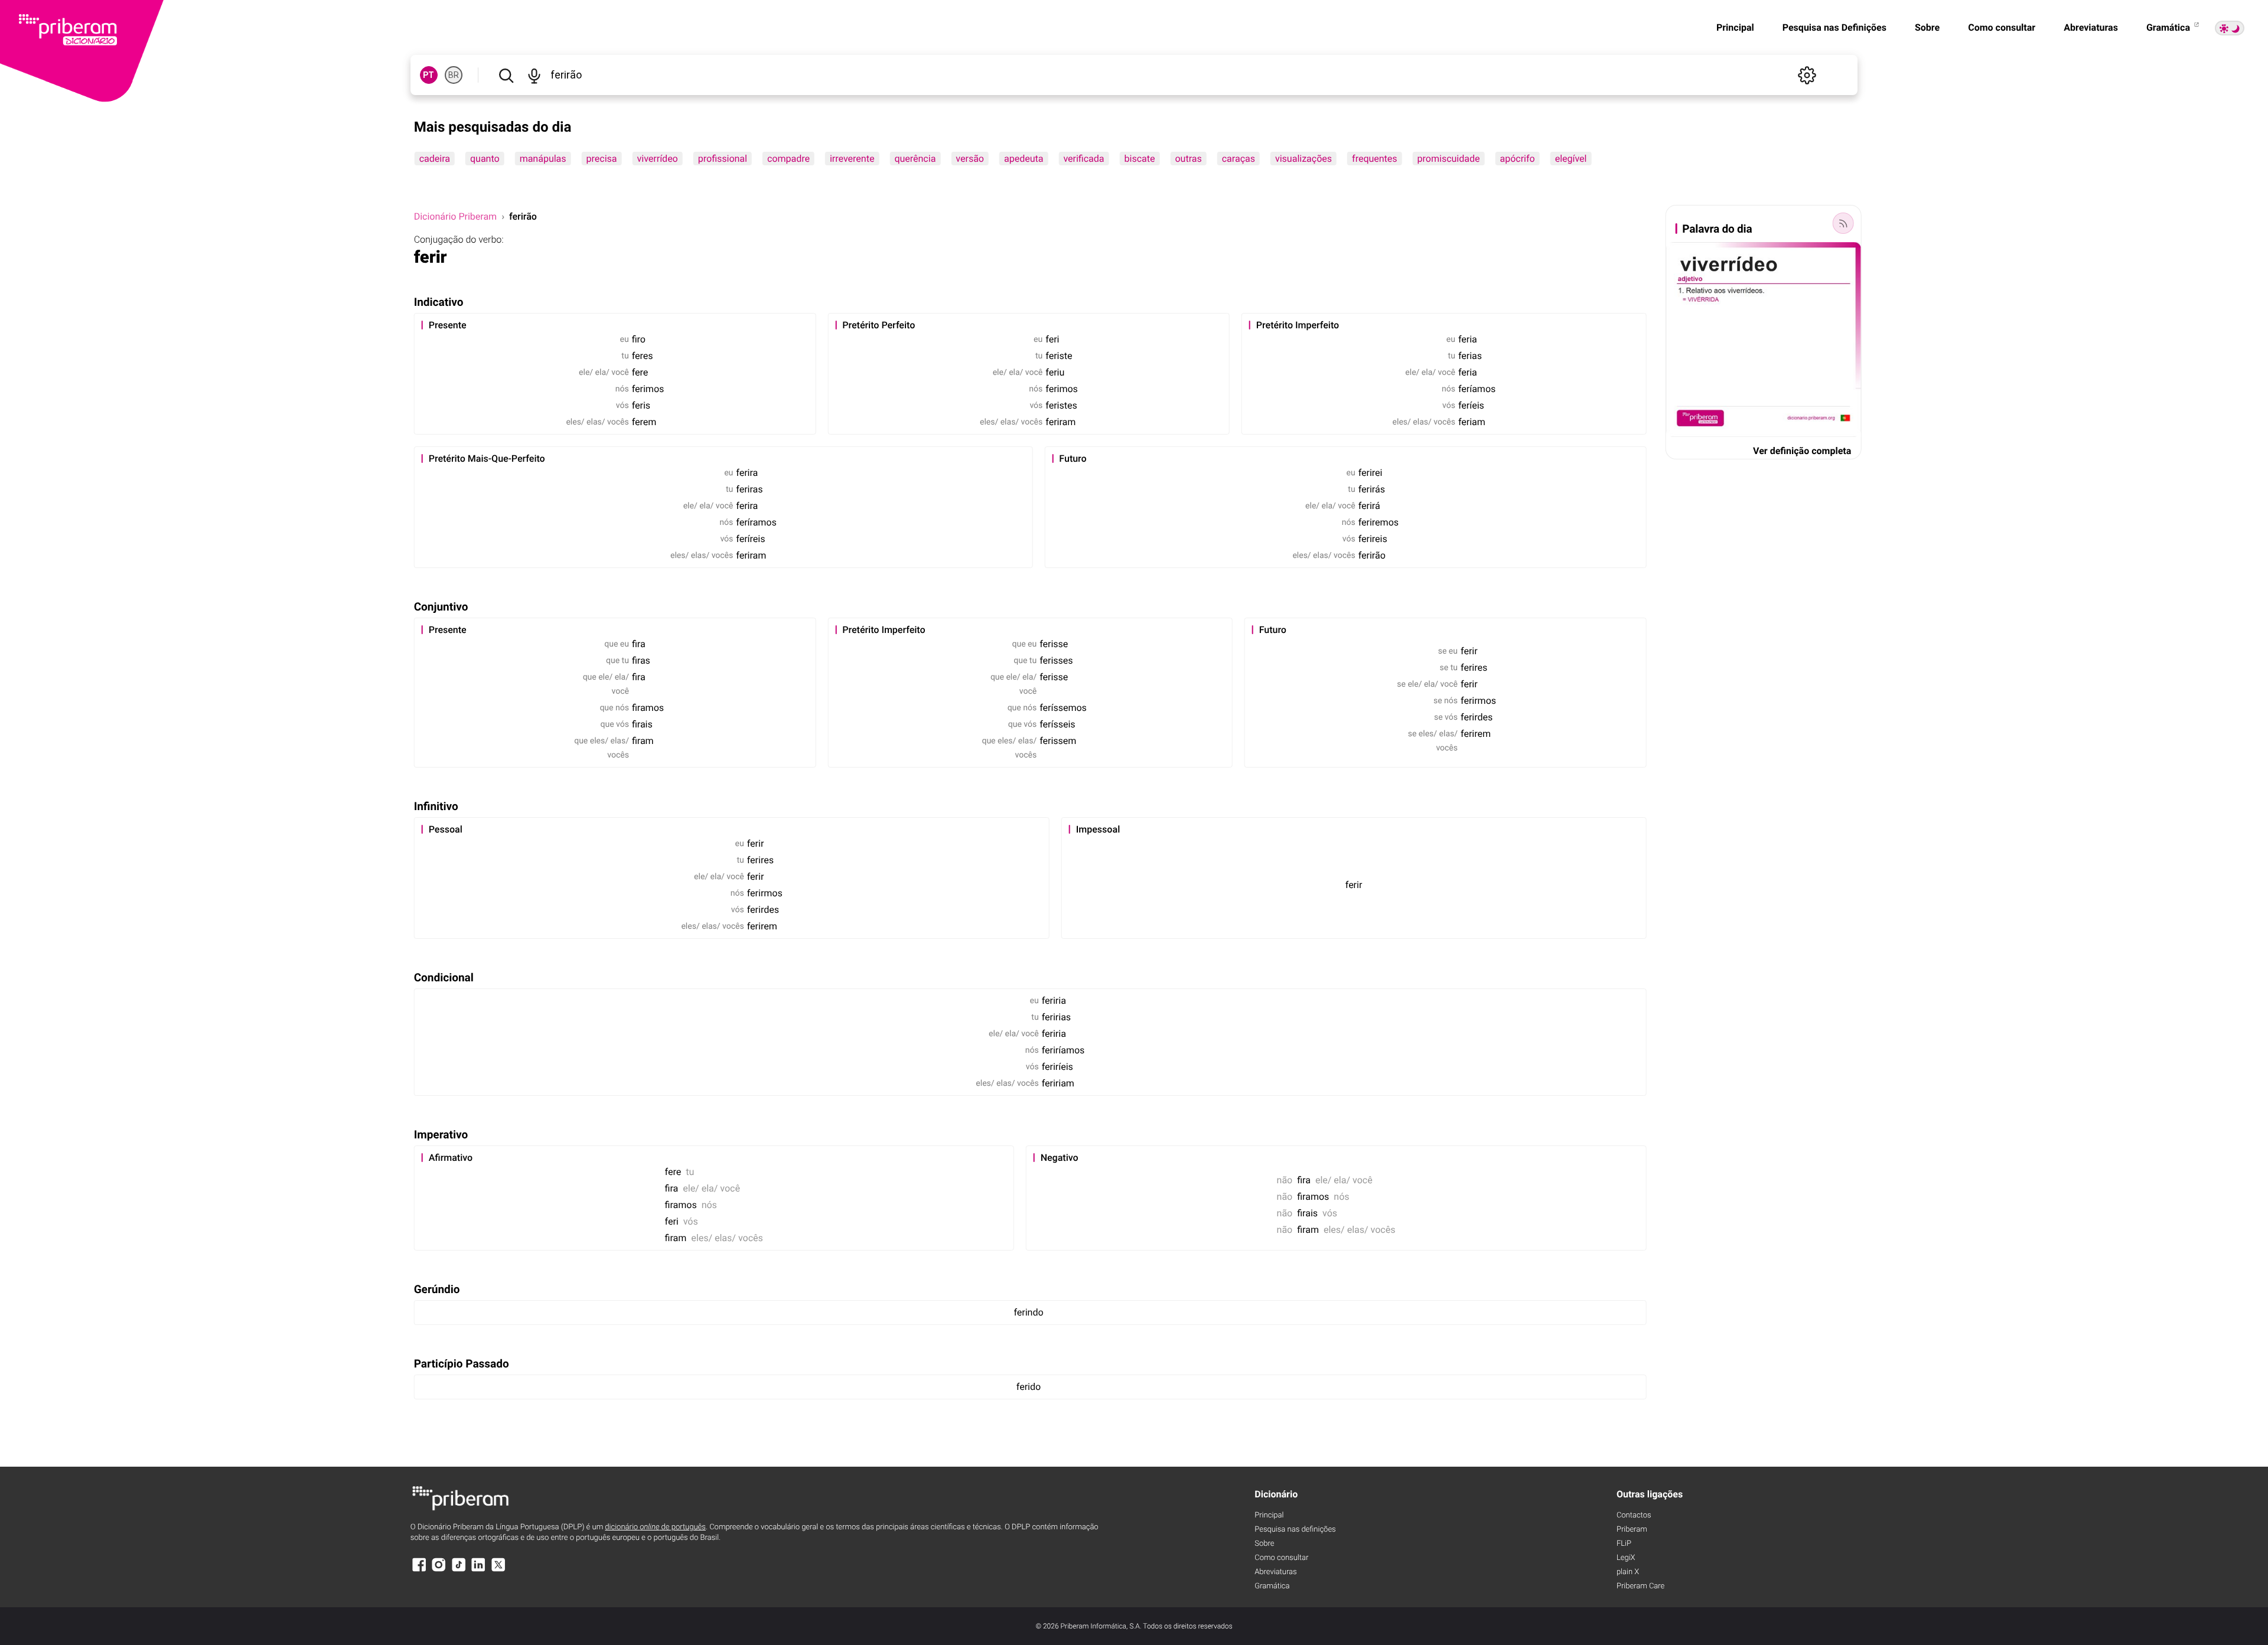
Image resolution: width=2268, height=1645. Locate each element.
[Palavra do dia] (1843, 223)
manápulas (543, 159)
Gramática (2169, 27)
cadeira (435, 159)
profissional (723, 159)
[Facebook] (419, 1570)
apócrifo (1517, 159)
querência (915, 159)
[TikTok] (459, 1570)
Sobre (1927, 27)
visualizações (1304, 159)
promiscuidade (1449, 159)
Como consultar (2002, 27)
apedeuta (1024, 159)
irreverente (852, 159)
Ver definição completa (1802, 451)
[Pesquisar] (506, 75)
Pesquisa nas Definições (1834, 27)
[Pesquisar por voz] (535, 75)
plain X (1628, 1572)
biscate (1140, 159)
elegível (1571, 159)
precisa (602, 159)
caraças (1239, 159)
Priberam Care (1640, 1586)
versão (970, 159)
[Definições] (1807, 75)
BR (454, 75)
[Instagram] (439, 1570)
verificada (1084, 159)
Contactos (1634, 1515)
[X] (498, 1570)
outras (1188, 159)
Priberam (1632, 1530)
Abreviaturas (2091, 27)
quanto (485, 159)
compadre (788, 159)
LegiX (1626, 1558)
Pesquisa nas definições (1295, 1530)
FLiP (1624, 1544)
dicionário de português (655, 1527)
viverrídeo (658, 159)
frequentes (1375, 159)
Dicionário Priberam (455, 216)
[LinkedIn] (478, 1570)
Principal (1735, 27)
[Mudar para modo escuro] (2230, 28)
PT (428, 75)
